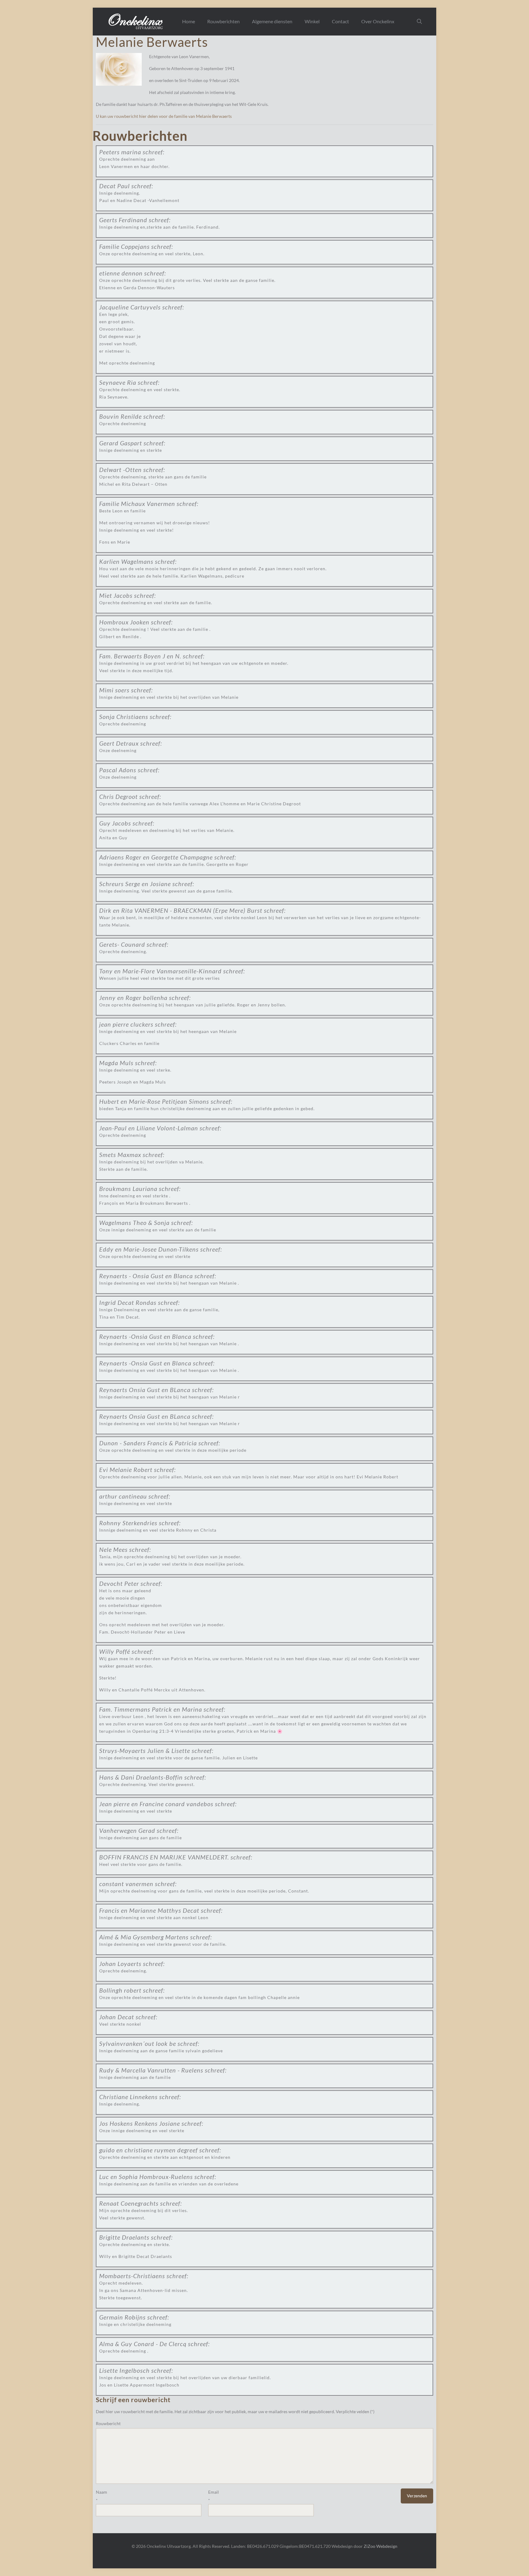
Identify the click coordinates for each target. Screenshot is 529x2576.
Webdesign (387, 2546)
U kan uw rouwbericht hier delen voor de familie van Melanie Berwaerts (164, 116)
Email (214, 2492)
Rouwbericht (108, 2423)
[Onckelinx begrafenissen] (136, 21)
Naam (101, 2492)
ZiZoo (370, 2546)
